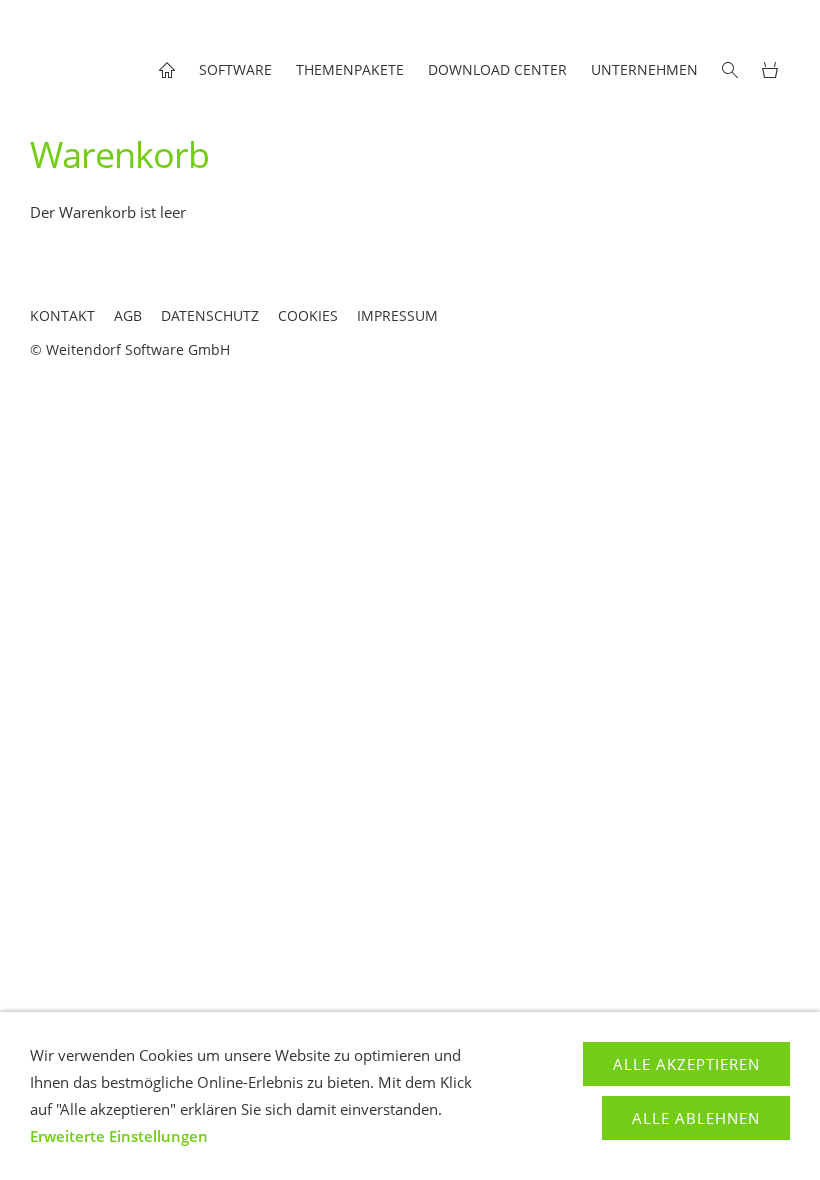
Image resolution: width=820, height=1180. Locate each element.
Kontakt (62, 315)
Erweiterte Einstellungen (119, 1136)
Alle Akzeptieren (686, 1064)
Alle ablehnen (696, 1118)
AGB (128, 315)
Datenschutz (210, 315)
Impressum (397, 315)
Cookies (308, 315)
